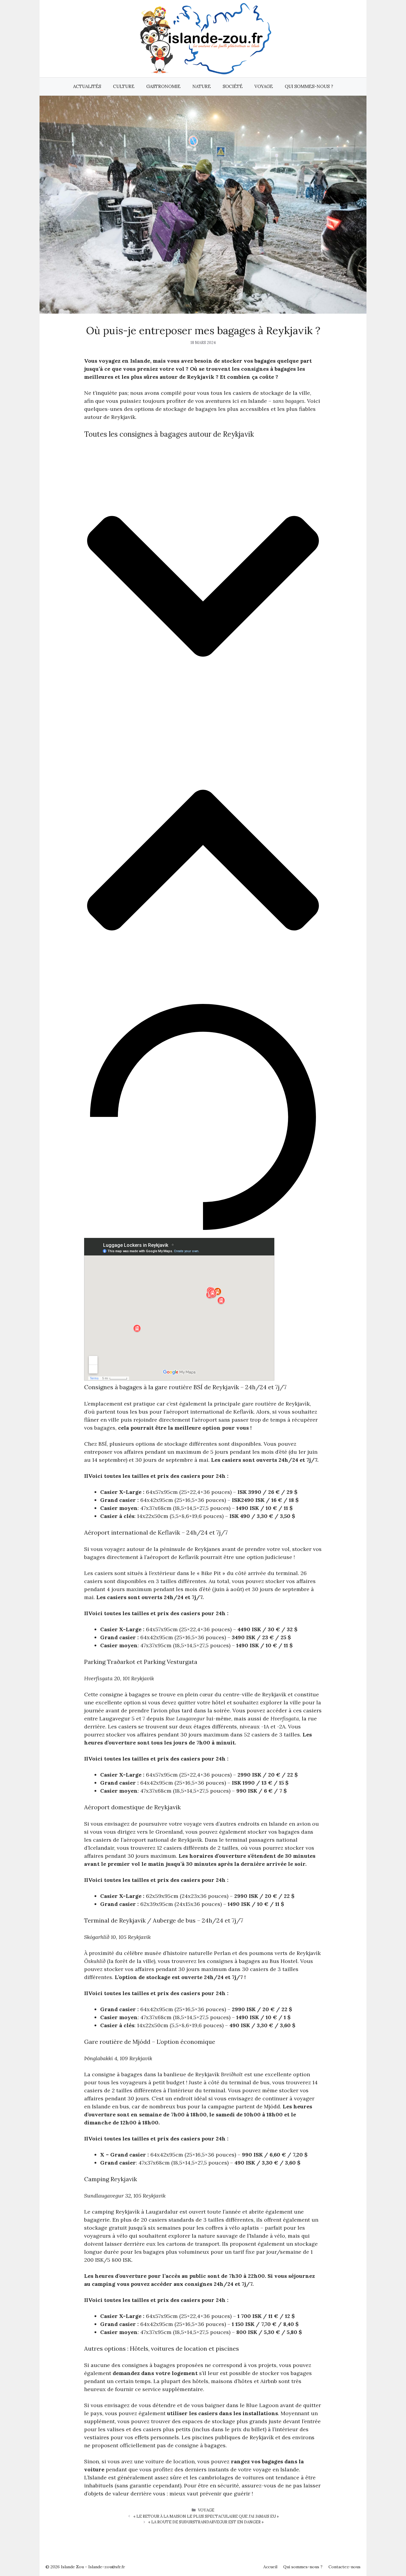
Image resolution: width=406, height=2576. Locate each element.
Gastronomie (163, 86)
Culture (124, 86)
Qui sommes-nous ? (309, 86)
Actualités (87, 86)
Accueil (270, 2567)
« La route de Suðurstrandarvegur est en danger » (206, 2522)
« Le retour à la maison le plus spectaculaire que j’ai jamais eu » (206, 2516)
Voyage (264, 86)
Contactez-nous (344, 2567)
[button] (203, 587)
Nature (202, 86)
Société (233, 86)
